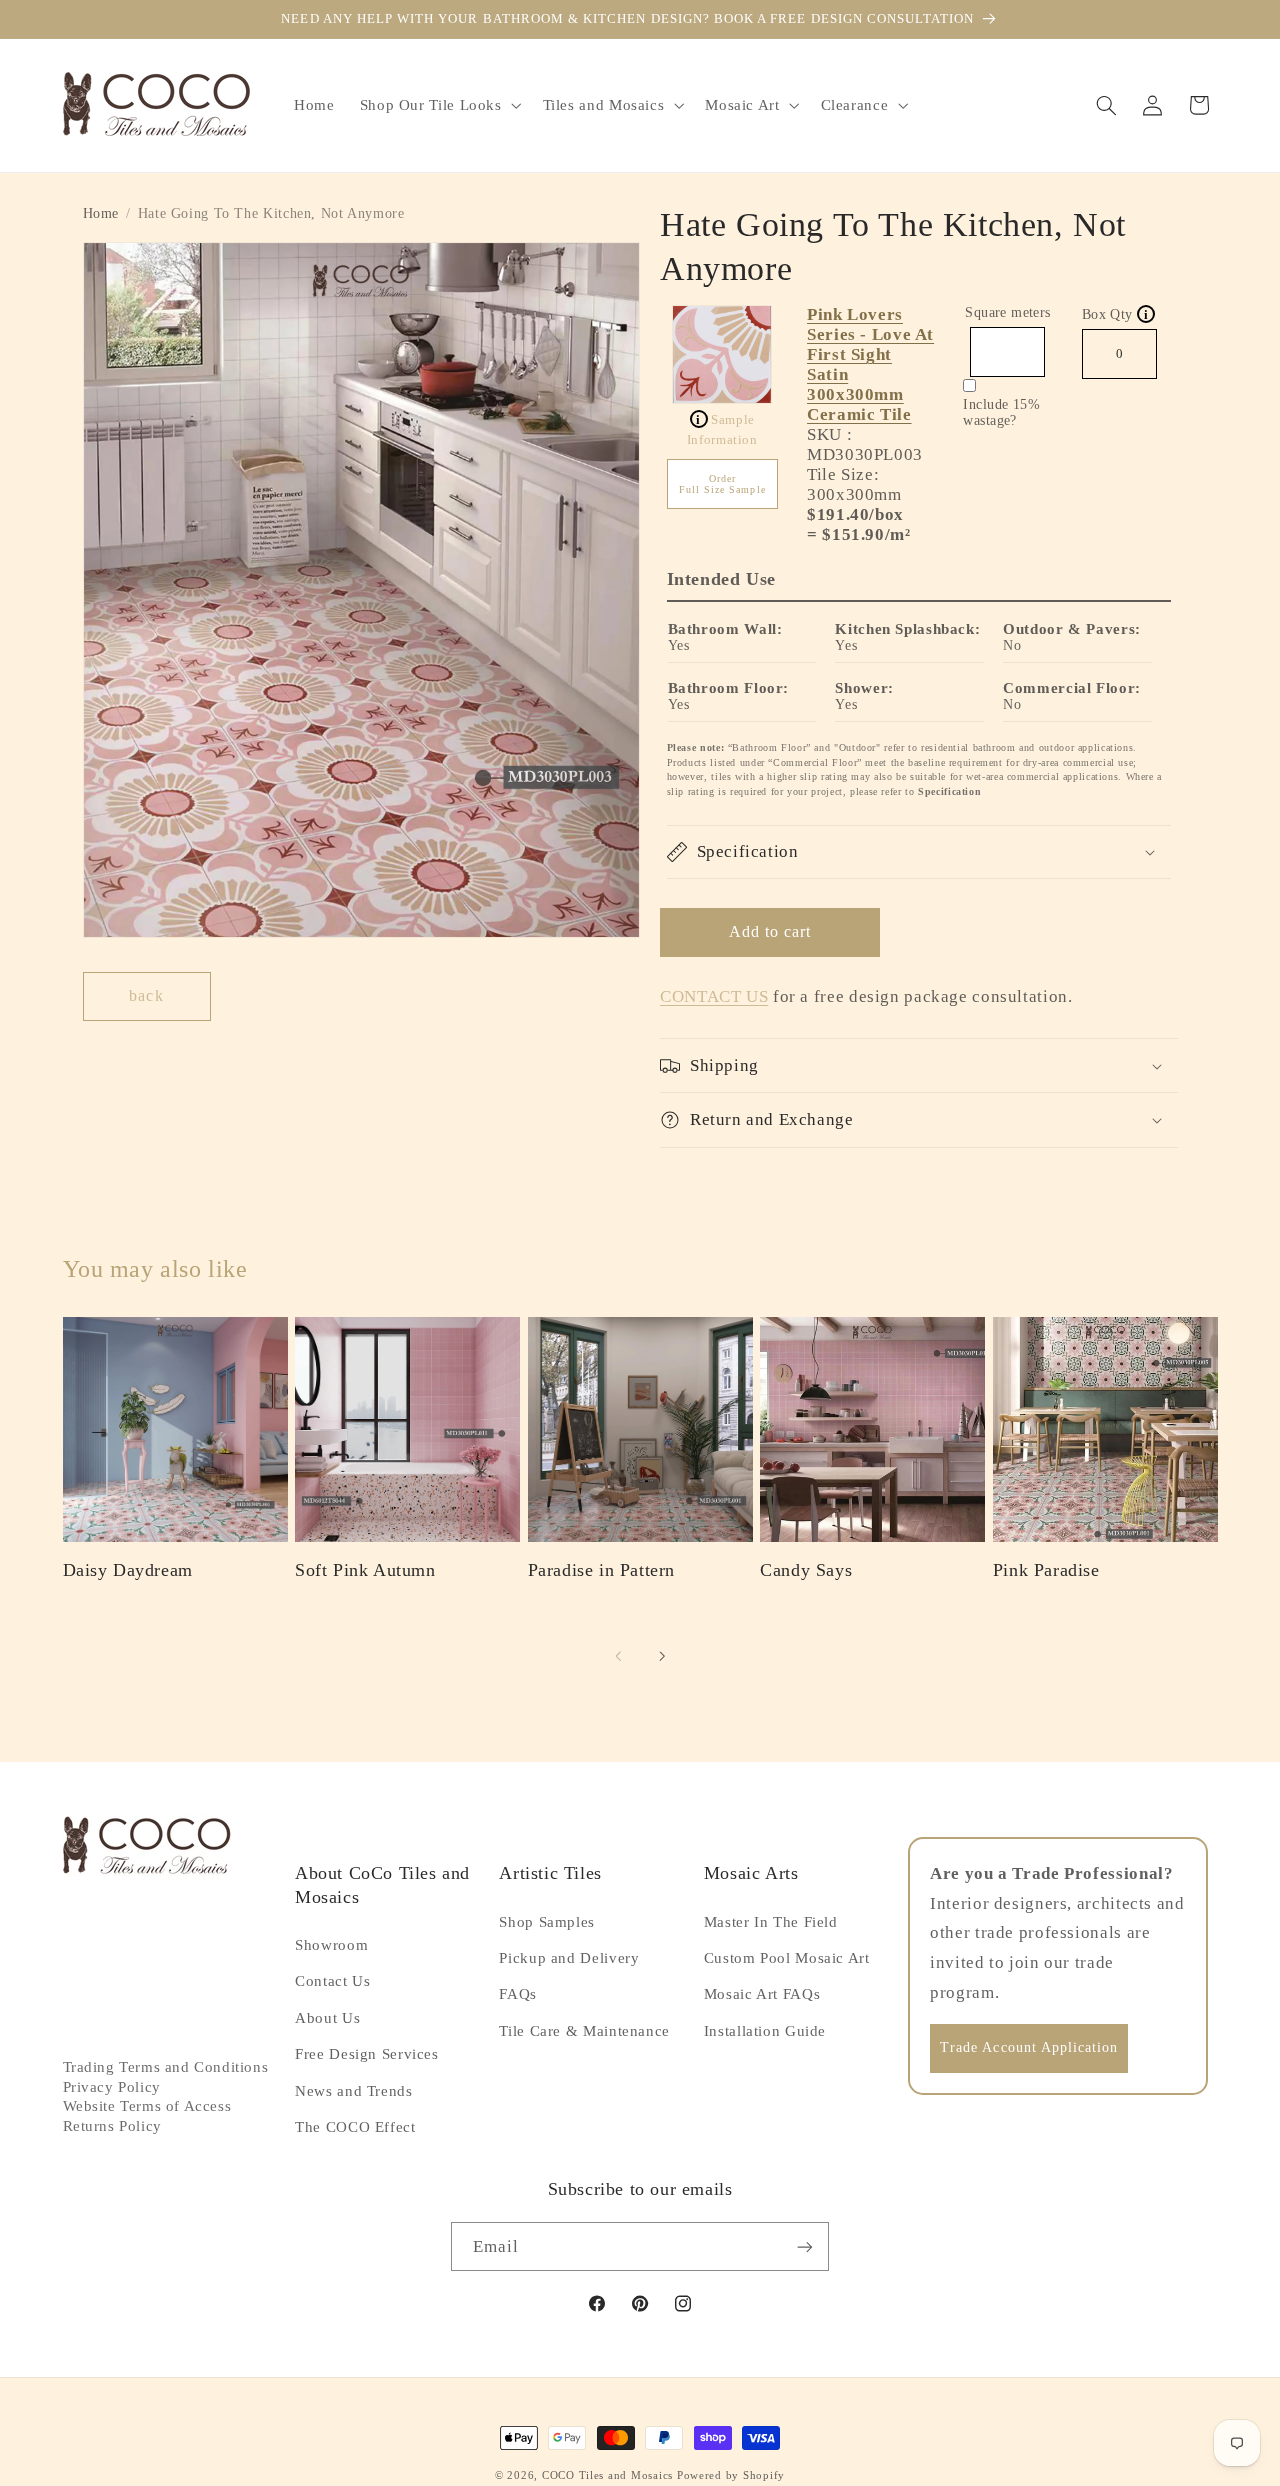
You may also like (155, 1269)
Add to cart (770, 931)
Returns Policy (112, 2126)
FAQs (518, 1994)
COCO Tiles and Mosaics (607, 2475)
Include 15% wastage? (1001, 412)
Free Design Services (367, 2054)
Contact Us (332, 1981)
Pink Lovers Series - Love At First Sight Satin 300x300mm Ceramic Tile (870, 364)
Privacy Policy (112, 2087)
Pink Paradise (1046, 1570)
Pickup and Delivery (569, 1958)
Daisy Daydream (128, 1570)
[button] (438, 105)
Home (101, 213)
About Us (327, 2018)
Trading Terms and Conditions (166, 2067)
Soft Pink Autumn (365, 1570)
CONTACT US (714, 996)
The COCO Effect (355, 2127)
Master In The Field (771, 1922)
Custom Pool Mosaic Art (787, 1958)
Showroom (331, 1945)
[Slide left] (618, 1656)
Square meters (1007, 312)
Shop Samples (547, 1922)
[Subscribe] (805, 2246)
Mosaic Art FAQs (762, 1994)
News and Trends (353, 2091)
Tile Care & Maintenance (584, 2031)
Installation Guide (765, 2031)
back (146, 995)
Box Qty (1115, 314)
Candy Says (806, 1570)
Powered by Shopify (731, 2475)
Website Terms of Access (147, 2106)
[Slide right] (662, 1656)
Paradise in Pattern (601, 1570)
